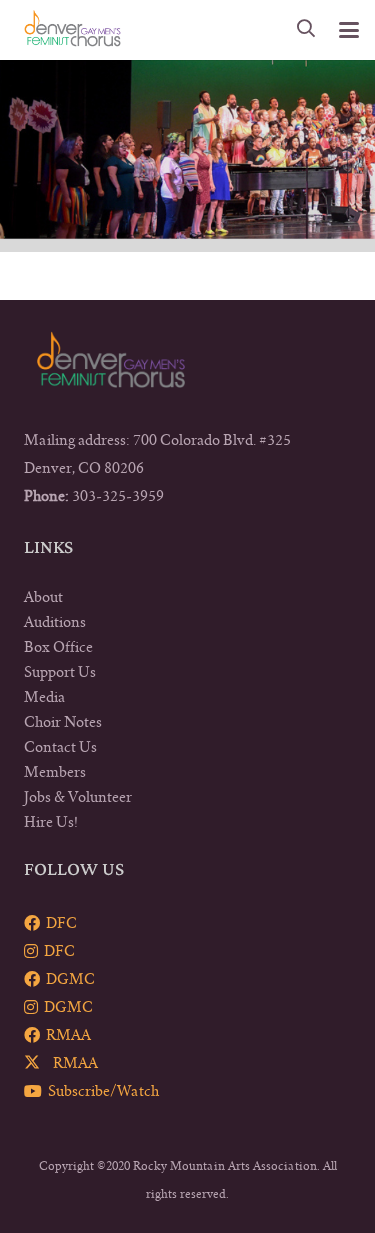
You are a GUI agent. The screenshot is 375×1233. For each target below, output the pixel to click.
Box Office (58, 647)
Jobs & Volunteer (78, 797)
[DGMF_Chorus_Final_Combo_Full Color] (72, 30)
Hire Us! (51, 822)
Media (44, 697)
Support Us (60, 672)
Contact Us (60, 747)
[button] (307, 30)
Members (55, 772)
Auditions (55, 622)
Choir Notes (63, 722)
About (43, 597)
